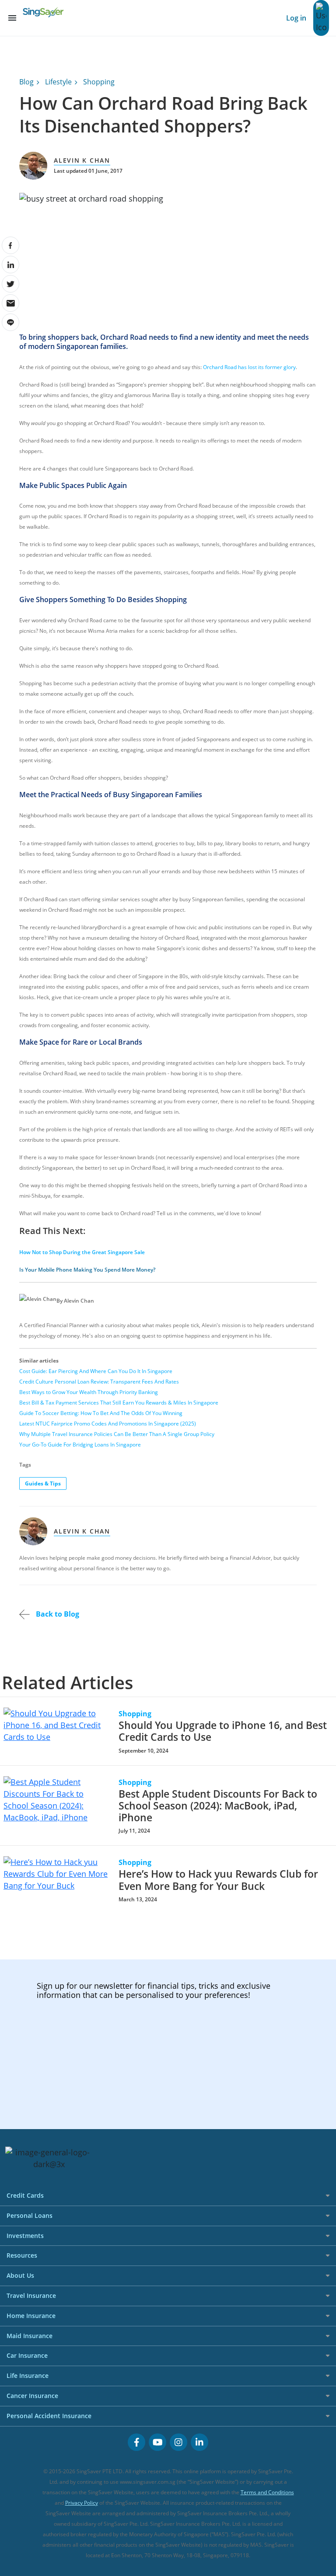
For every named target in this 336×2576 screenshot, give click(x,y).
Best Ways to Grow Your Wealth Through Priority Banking (89, 1392)
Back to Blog (57, 1614)
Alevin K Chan (82, 160)
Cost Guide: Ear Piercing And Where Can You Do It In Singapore (96, 1371)
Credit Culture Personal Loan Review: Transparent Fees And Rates (99, 1382)
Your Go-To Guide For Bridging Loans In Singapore (80, 1445)
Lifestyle (58, 82)
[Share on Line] (10, 322)
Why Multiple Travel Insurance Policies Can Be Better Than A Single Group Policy (117, 1434)
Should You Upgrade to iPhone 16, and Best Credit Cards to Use (223, 1731)
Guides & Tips (43, 1483)
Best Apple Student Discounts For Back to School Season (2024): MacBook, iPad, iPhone (218, 1806)
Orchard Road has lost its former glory (249, 367)
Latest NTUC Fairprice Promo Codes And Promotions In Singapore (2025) (108, 1424)
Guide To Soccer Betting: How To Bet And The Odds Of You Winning (101, 1413)
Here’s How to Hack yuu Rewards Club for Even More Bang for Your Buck (218, 1880)
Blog (26, 82)
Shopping (99, 82)
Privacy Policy (82, 2503)
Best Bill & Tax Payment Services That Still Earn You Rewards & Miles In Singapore (119, 1403)
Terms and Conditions (267, 2492)
